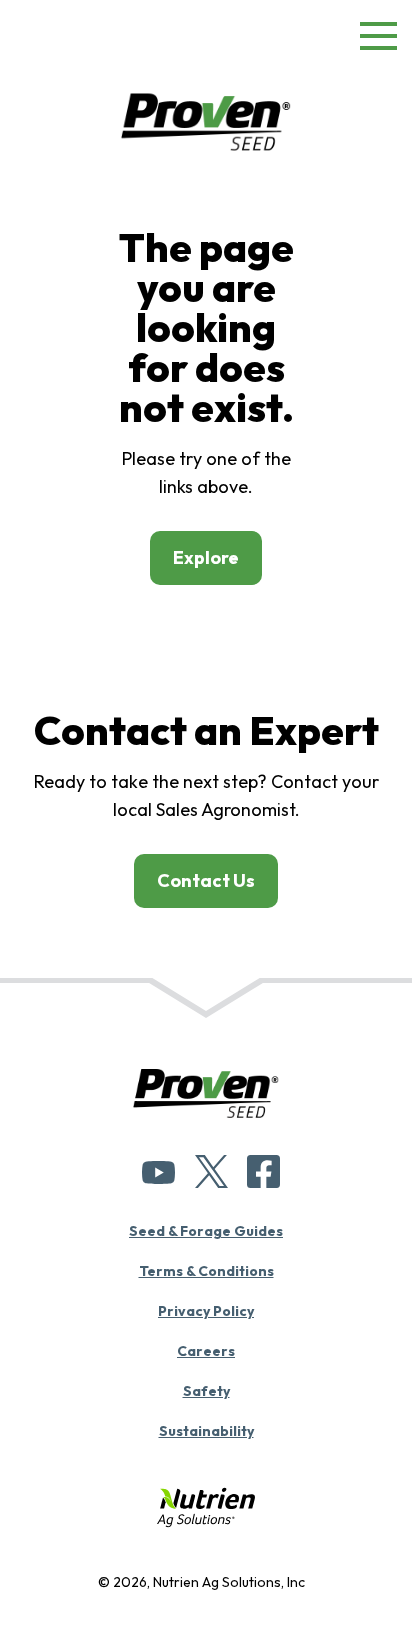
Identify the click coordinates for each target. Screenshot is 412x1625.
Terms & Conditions (206, 1271)
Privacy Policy (206, 1311)
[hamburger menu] (378, 40)
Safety (206, 1391)
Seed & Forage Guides (206, 1231)
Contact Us (206, 880)
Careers (206, 1351)
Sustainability (206, 1431)
